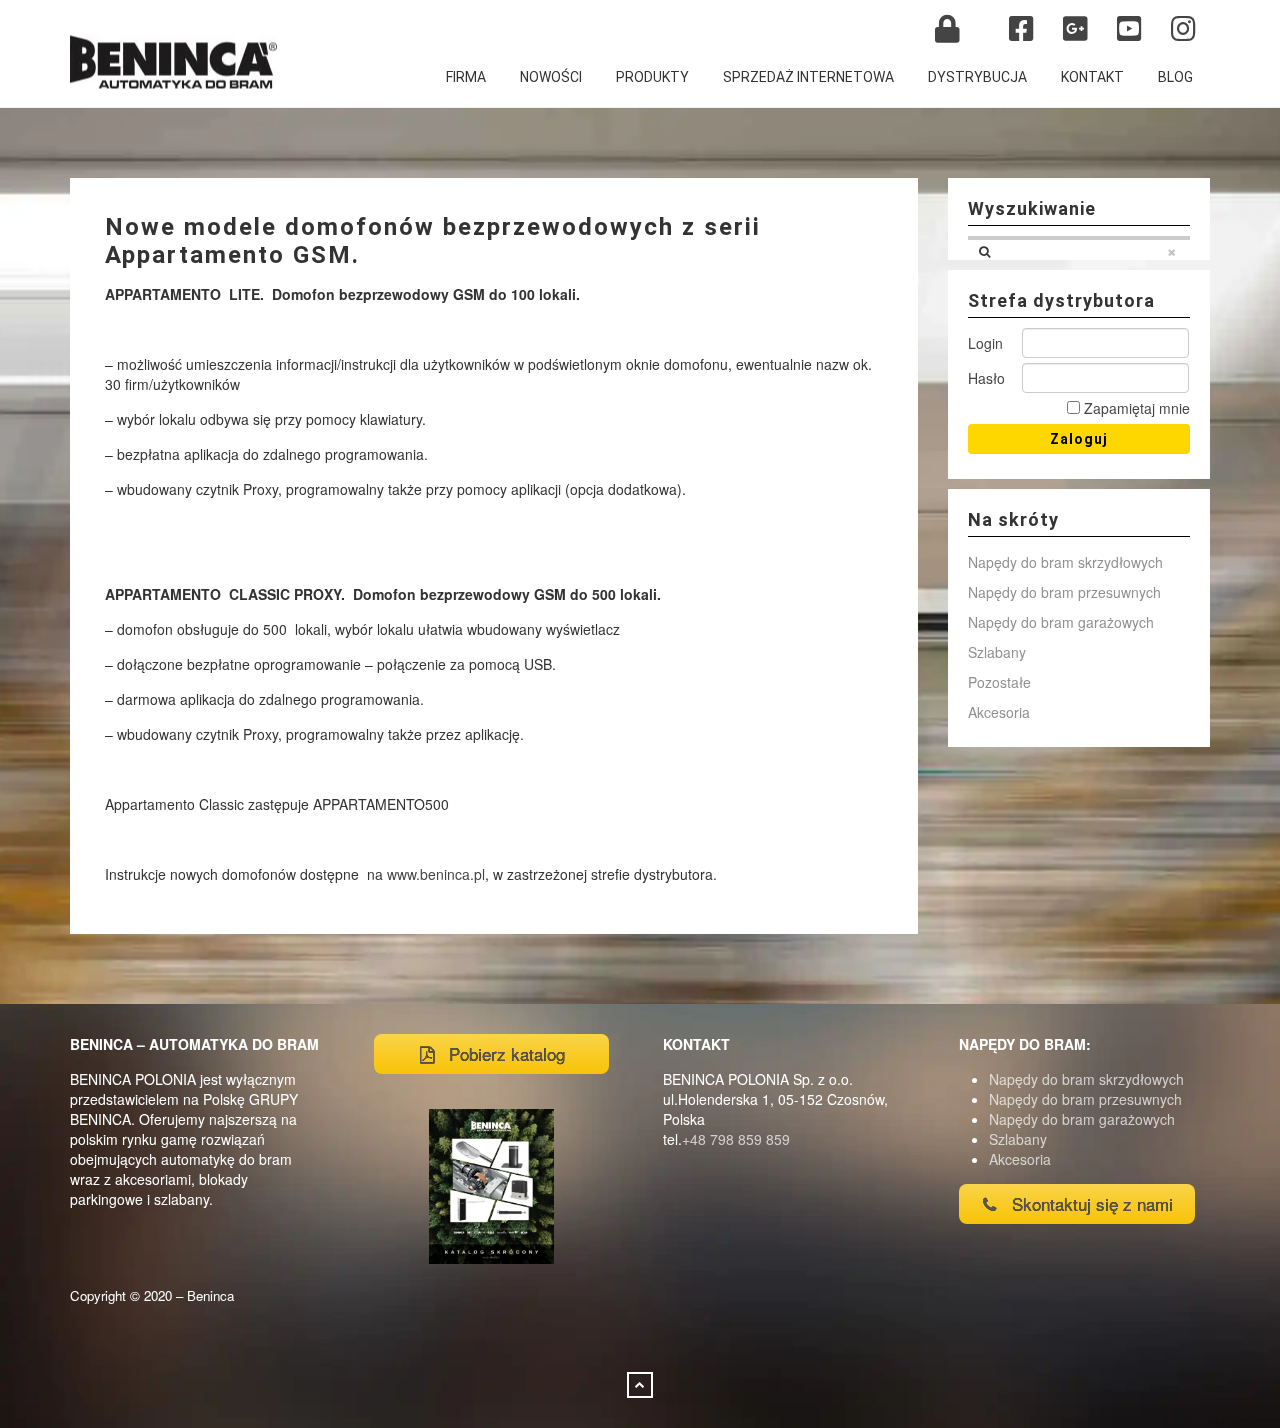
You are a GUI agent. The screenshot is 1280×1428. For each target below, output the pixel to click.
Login (985, 343)
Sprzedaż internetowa (808, 77)
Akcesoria (999, 712)
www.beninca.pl (436, 874)
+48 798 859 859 (736, 1139)
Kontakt (1092, 77)
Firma (466, 77)
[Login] (947, 29)
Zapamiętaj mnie (1135, 408)
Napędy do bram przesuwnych (1064, 592)
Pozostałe (999, 682)
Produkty (652, 77)
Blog (1175, 77)
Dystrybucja (977, 77)
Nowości (551, 77)
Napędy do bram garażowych (1061, 622)
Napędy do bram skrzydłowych (1065, 562)
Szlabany (997, 652)
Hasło (986, 378)
